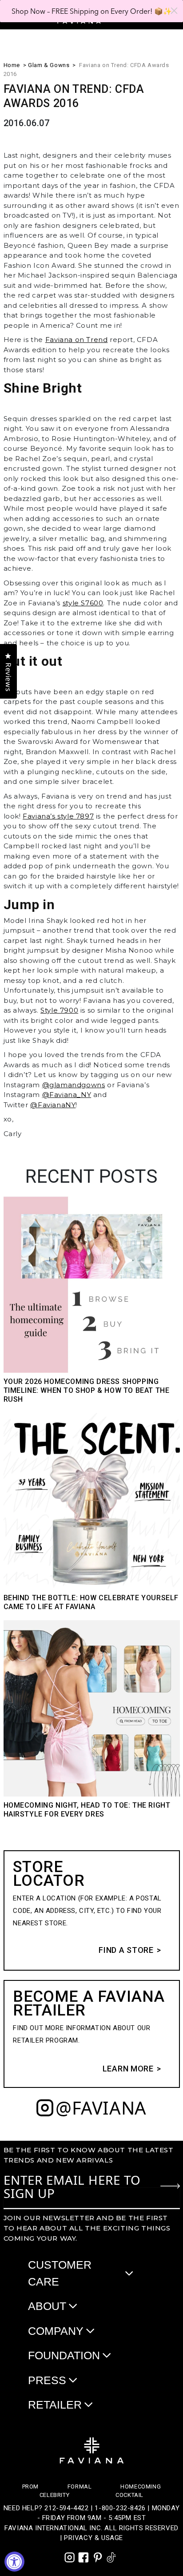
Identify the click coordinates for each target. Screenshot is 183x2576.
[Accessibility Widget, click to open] (14, 2562)
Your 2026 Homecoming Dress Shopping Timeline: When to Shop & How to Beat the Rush (87, 1390)
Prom (30, 2487)
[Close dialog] (174, 11)
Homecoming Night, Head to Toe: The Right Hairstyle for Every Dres (87, 1810)
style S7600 (83, 603)
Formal (80, 2487)
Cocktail (129, 2495)
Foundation (64, 2355)
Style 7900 (59, 1010)
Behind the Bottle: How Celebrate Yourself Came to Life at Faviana (91, 1602)
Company (56, 2331)
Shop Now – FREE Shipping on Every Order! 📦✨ (92, 11)
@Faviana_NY (67, 1095)
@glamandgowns (74, 1085)
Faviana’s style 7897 (58, 816)
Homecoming (141, 2487)
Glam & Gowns (49, 65)
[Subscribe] (170, 2186)
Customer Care (60, 2273)
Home (12, 65)
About (47, 2306)
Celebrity (54, 2495)
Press (47, 2380)
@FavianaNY (53, 1105)
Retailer (55, 2405)
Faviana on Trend (77, 340)
